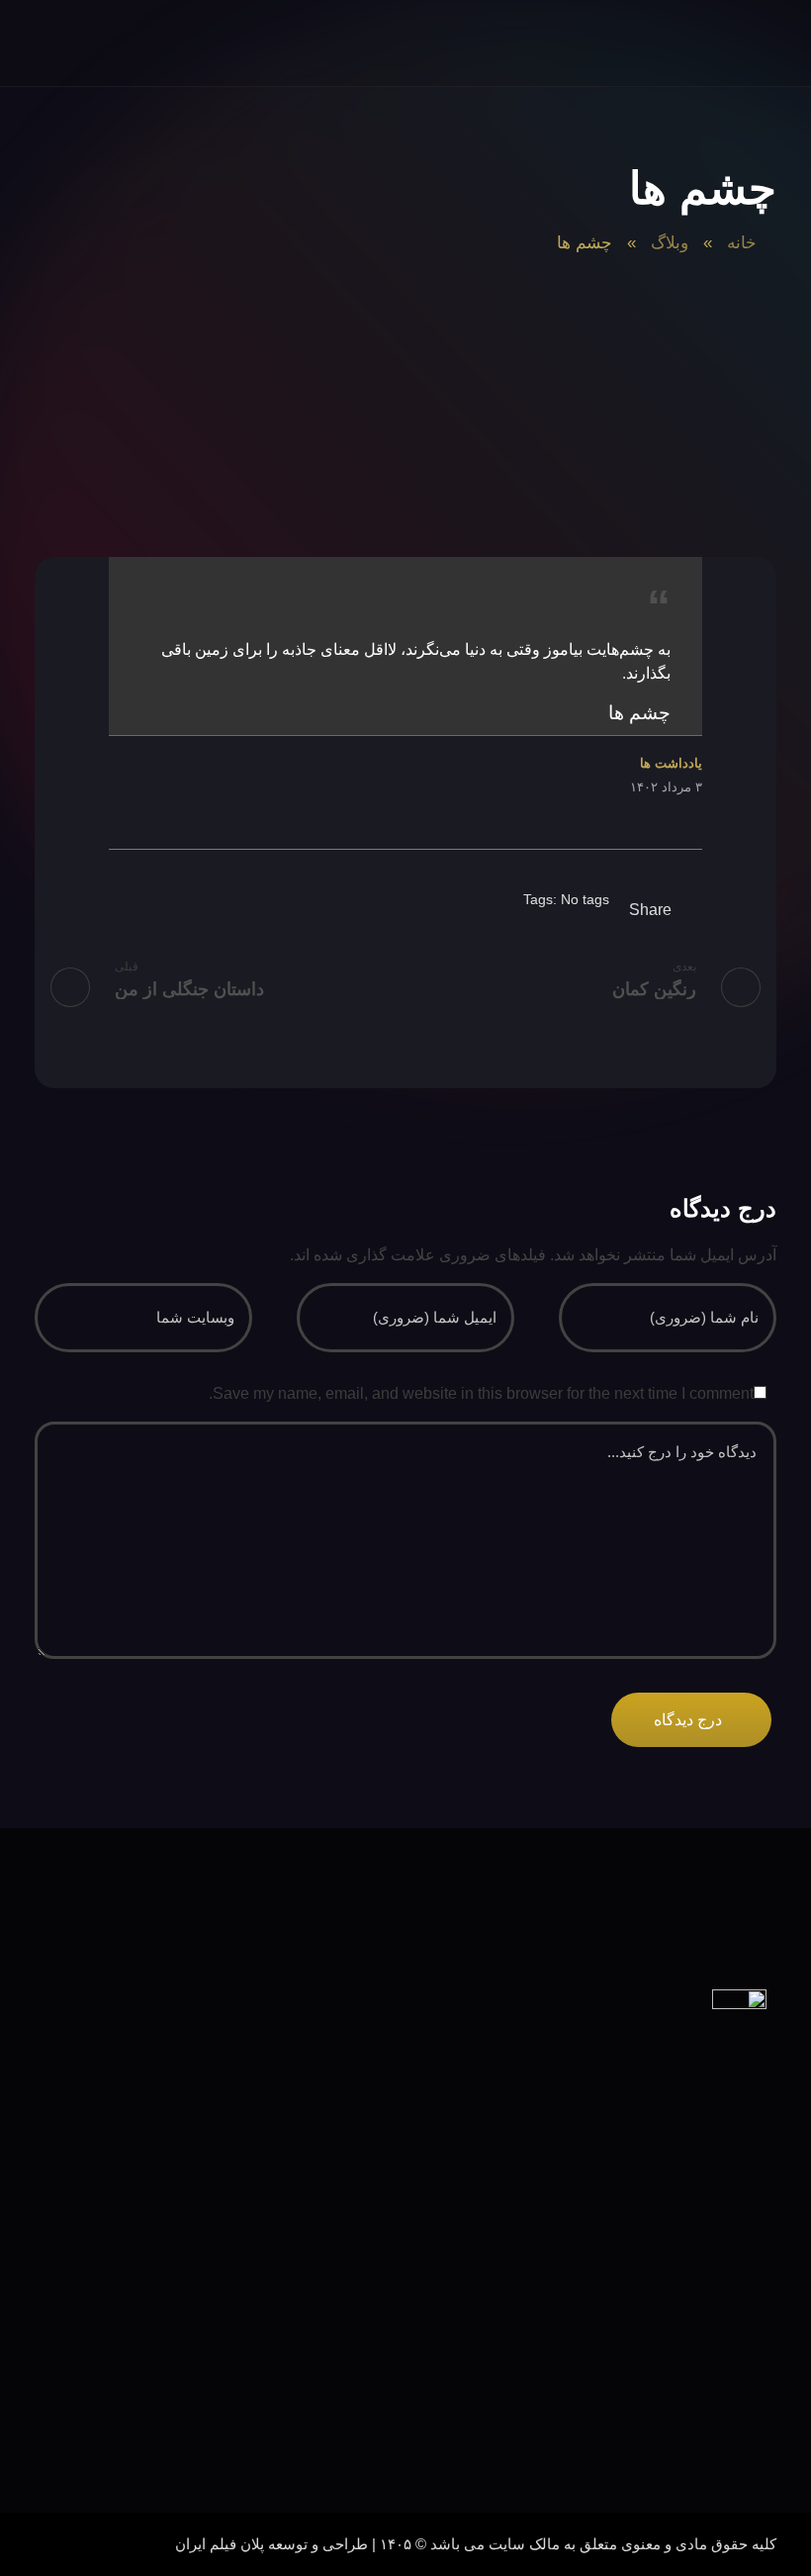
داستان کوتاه (712, 2273)
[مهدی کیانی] (737, 46)
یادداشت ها (671, 763)
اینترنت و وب (711, 2423)
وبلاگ (670, 243)
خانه (742, 243)
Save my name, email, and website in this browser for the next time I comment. (481, 1393)
